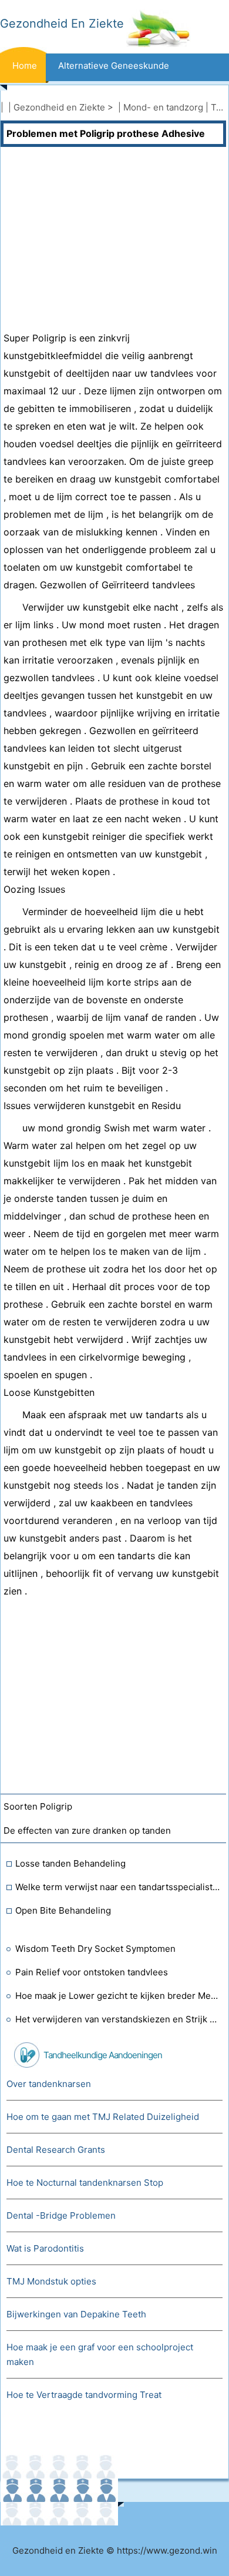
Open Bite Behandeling (63, 1910)
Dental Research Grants (56, 2150)
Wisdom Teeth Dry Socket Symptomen (95, 1949)
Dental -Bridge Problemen (61, 2215)
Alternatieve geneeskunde (114, 66)
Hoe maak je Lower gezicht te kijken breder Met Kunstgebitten (118, 1996)
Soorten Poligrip (38, 1806)
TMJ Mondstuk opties (51, 2281)
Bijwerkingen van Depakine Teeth (76, 2314)
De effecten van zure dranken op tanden (87, 1830)
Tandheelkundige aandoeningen (103, 2055)
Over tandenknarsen (49, 2084)
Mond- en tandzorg (163, 107)
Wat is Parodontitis (45, 2248)
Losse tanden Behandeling (70, 1863)
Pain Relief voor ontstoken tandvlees (92, 1972)
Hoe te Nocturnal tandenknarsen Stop (85, 2183)
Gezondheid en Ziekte (59, 107)
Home (25, 66)
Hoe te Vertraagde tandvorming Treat (84, 2395)
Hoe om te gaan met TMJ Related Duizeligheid (103, 2117)
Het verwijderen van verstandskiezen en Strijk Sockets (118, 2019)
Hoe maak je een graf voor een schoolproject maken (100, 2354)
